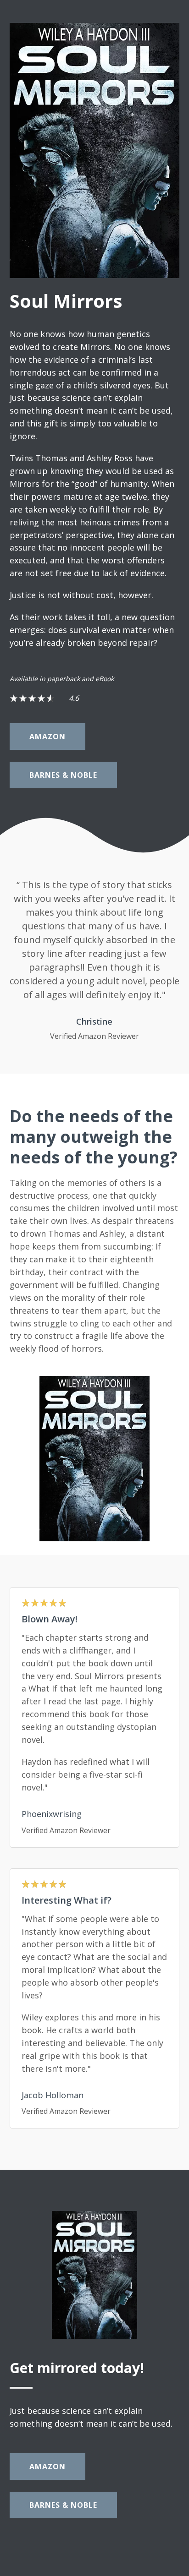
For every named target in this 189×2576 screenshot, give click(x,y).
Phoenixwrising (52, 1814)
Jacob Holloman (53, 2095)
